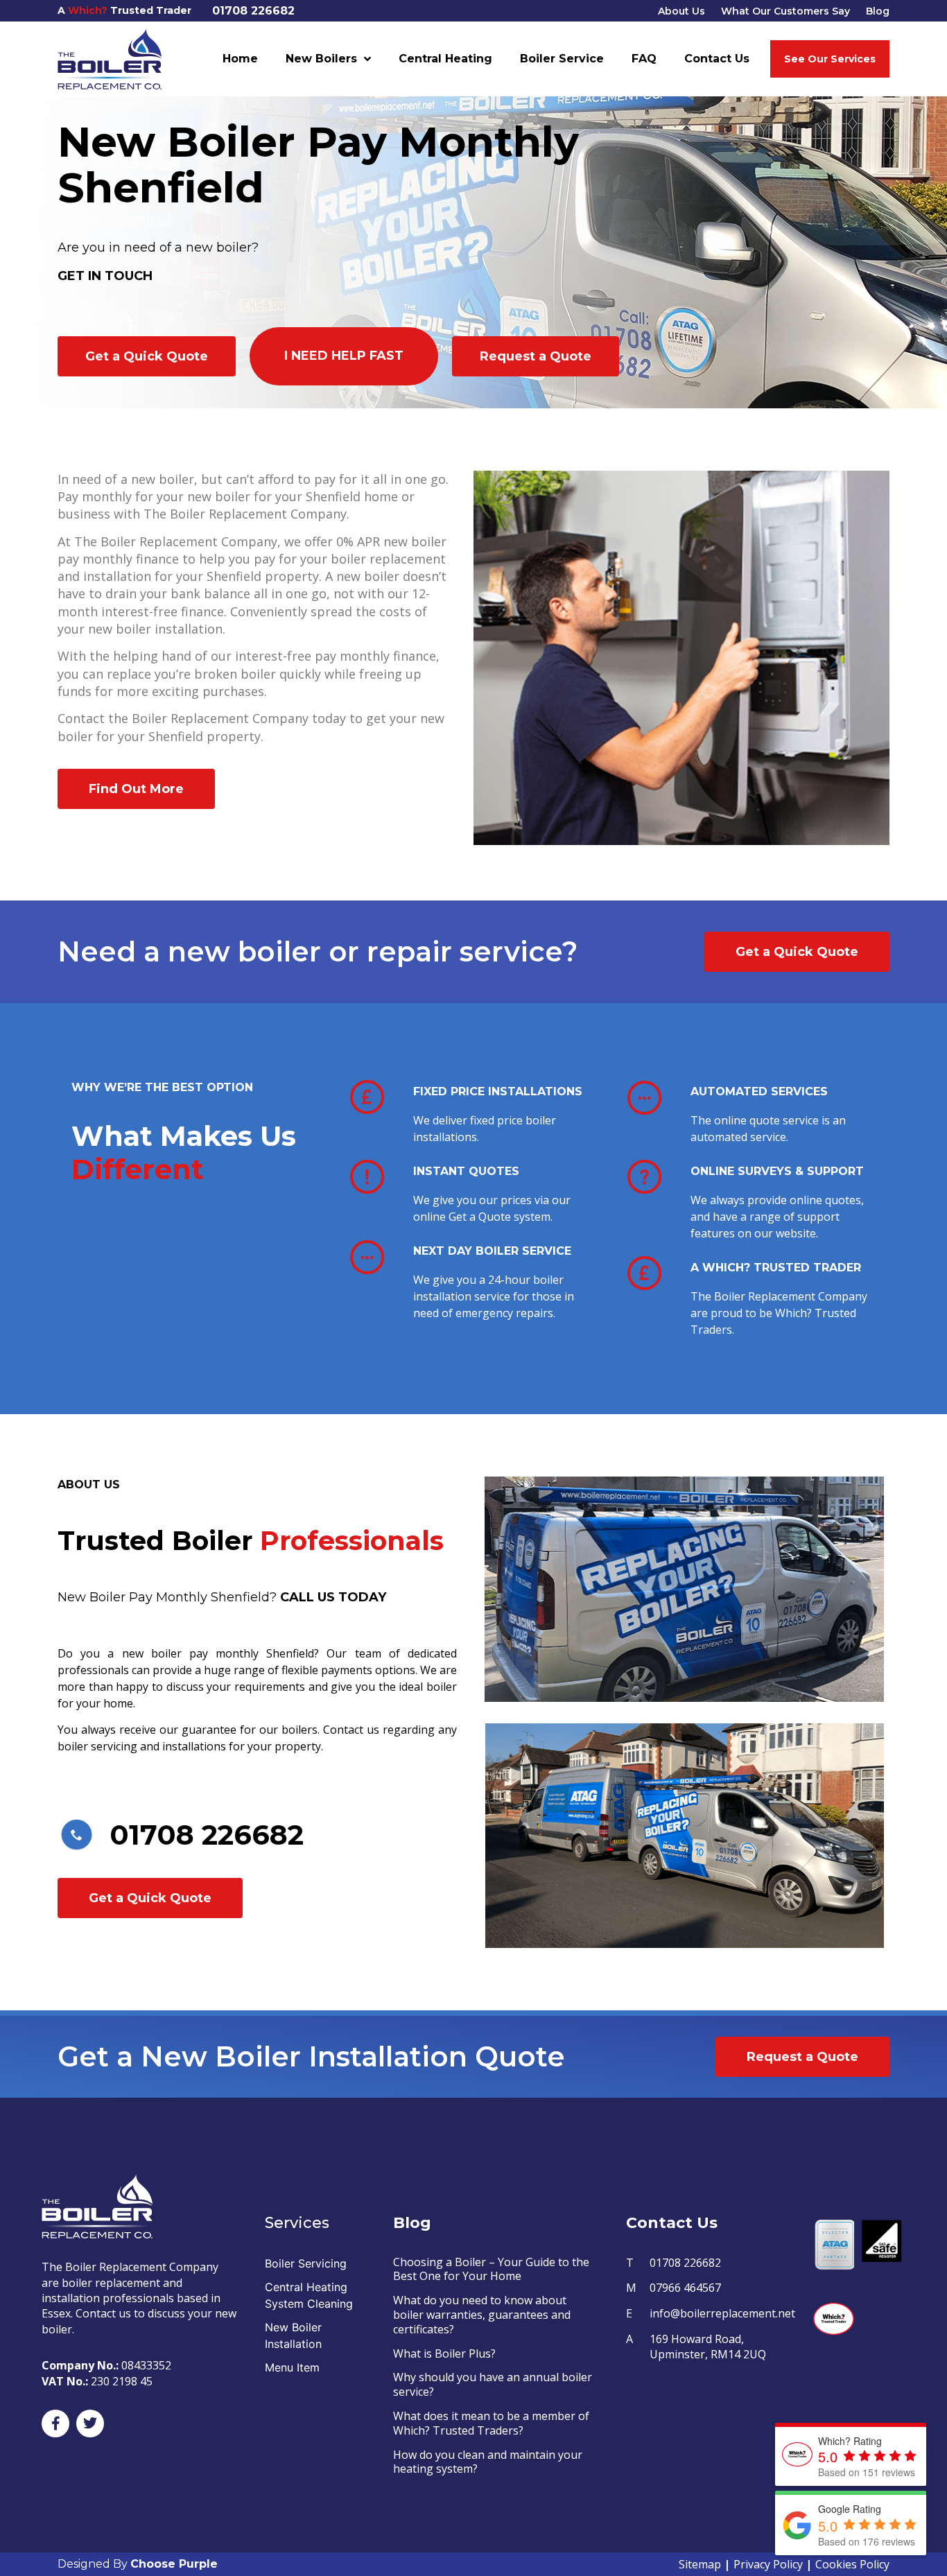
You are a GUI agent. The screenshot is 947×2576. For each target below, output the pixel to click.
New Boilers (321, 59)
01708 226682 (253, 11)
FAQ (644, 59)
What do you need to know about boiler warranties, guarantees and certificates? (482, 2315)
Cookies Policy (852, 2564)
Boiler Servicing (306, 2263)
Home (240, 59)
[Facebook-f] (55, 2423)
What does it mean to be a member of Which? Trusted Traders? (491, 2423)
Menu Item (292, 2367)
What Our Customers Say (785, 11)
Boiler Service (562, 59)
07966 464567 (685, 2288)
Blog (878, 11)
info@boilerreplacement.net (722, 2313)
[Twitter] (90, 2423)
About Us (681, 11)
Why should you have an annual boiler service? (493, 2384)
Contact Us (717, 59)
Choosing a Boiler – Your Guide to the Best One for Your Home (491, 2269)
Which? (88, 10)
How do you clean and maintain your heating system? (488, 2462)
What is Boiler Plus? (444, 2353)
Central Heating (445, 59)
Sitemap (700, 2564)
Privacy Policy (768, 2564)
